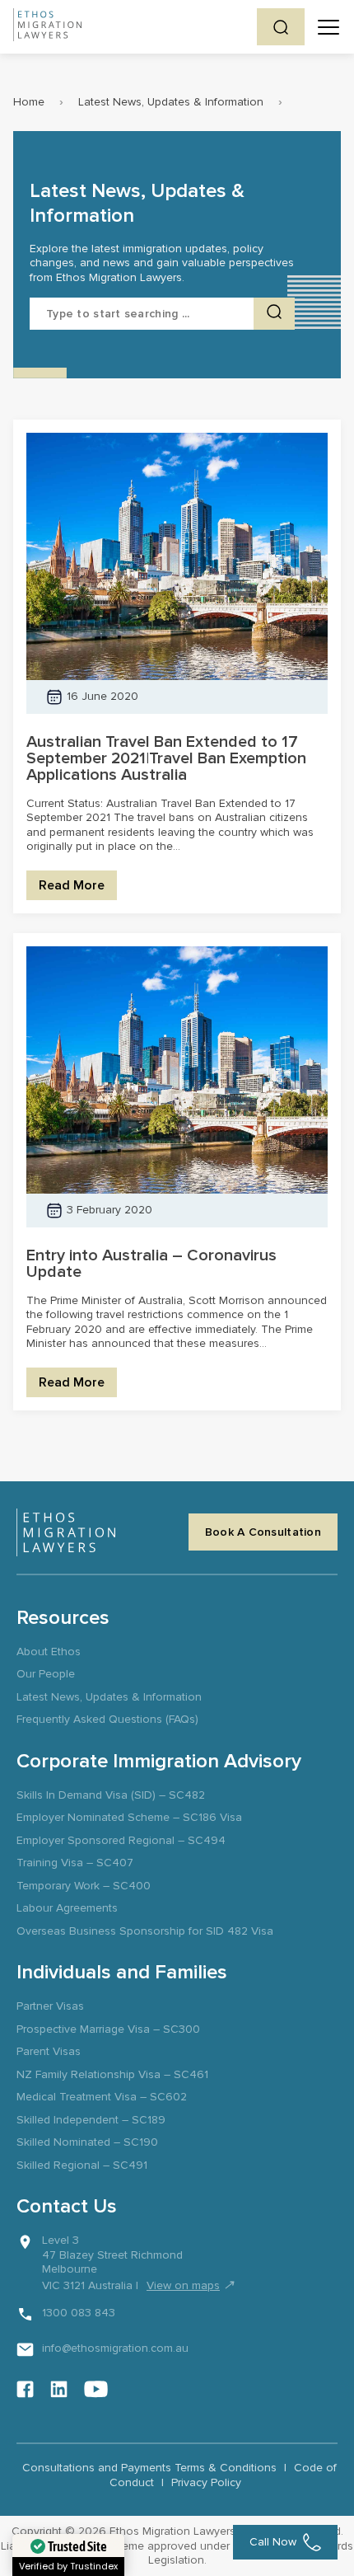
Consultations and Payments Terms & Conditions (149, 2468)
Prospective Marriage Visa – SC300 (108, 2029)
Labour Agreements (67, 1908)
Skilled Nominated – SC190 (87, 2142)
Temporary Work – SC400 (84, 1886)
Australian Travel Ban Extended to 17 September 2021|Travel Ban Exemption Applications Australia (166, 758)
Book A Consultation (263, 1532)
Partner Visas (50, 2006)
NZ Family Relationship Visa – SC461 (112, 2074)
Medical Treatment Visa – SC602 (102, 2097)
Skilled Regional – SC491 (82, 2165)
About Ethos (49, 1652)
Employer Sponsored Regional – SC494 (121, 1840)
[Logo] (66, 1532)
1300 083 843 (79, 2313)
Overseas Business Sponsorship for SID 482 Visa (145, 1931)
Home (29, 102)
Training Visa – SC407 (75, 1863)
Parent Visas (49, 2051)
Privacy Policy (206, 2482)
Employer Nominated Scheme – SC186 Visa (129, 1817)
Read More (72, 885)
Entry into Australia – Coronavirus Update (151, 1264)
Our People (46, 1674)
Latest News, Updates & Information (171, 102)
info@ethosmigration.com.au (115, 2348)
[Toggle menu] (328, 27)
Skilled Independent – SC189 (91, 2120)
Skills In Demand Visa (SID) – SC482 (111, 1795)
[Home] (47, 27)
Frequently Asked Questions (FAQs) (107, 1719)
